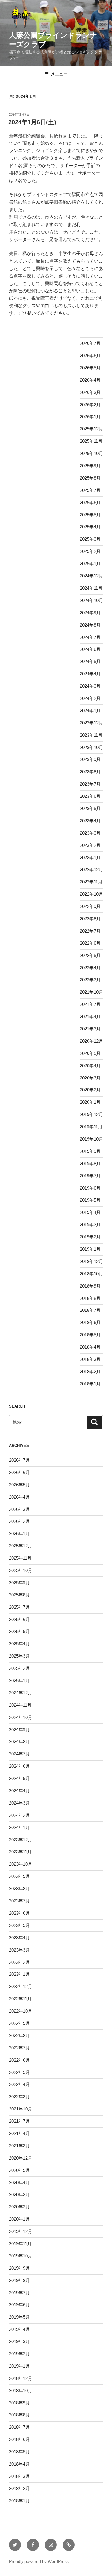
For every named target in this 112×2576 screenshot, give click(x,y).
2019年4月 (90, 1212)
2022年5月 (90, 955)
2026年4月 (90, 380)
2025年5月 (90, 515)
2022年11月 (91, 882)
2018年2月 (90, 1372)
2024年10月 (91, 600)
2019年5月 (90, 1200)
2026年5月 (90, 368)
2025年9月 (90, 466)
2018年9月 (90, 1286)
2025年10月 (91, 453)
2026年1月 (90, 417)
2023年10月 (91, 747)
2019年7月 (90, 1176)
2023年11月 (91, 735)
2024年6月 (90, 649)
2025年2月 (90, 551)
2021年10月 (91, 992)
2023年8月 (90, 772)
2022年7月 (90, 931)
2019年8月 (90, 1163)
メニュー (59, 74)
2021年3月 (90, 1029)
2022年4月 (90, 968)
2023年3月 (90, 833)
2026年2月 (90, 405)
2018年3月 (90, 1359)
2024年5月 (90, 661)
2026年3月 (90, 392)
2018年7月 (90, 1310)
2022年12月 (91, 869)
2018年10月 (91, 1274)
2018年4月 (90, 1347)
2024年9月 (90, 613)
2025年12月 (91, 429)
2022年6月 (90, 943)
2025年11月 (91, 441)
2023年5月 (90, 808)
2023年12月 (91, 723)
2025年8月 (90, 478)
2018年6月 (90, 1322)
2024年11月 (91, 588)
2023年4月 (90, 821)
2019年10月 (91, 1139)
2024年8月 (90, 625)
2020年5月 (90, 1053)
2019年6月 (90, 1188)
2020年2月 (90, 1090)
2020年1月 (90, 1102)
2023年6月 (90, 796)
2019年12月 (91, 1114)
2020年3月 (90, 1078)
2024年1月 (90, 711)
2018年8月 (90, 1298)
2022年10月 (91, 894)
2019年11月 (91, 1127)
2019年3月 (90, 1225)
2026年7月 (90, 343)
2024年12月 (91, 576)
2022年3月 (90, 980)
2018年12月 (91, 1261)
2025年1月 (90, 564)
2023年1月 (90, 858)
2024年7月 (90, 637)
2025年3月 (90, 539)
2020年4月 (90, 1066)
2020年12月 (91, 1041)
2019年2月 (90, 1237)
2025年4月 (90, 527)
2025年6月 (90, 502)
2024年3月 (90, 686)
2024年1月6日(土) (32, 122)
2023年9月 (90, 759)
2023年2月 (90, 845)
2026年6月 (90, 355)
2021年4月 (90, 1016)
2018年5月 (90, 1335)
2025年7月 (90, 490)
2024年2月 (90, 698)
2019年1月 (90, 1249)
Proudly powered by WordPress (39, 2561)
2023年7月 (90, 784)
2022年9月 (90, 906)
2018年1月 (90, 1384)
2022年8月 (90, 919)
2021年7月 (90, 1004)
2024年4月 (90, 674)
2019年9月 (90, 1151)
